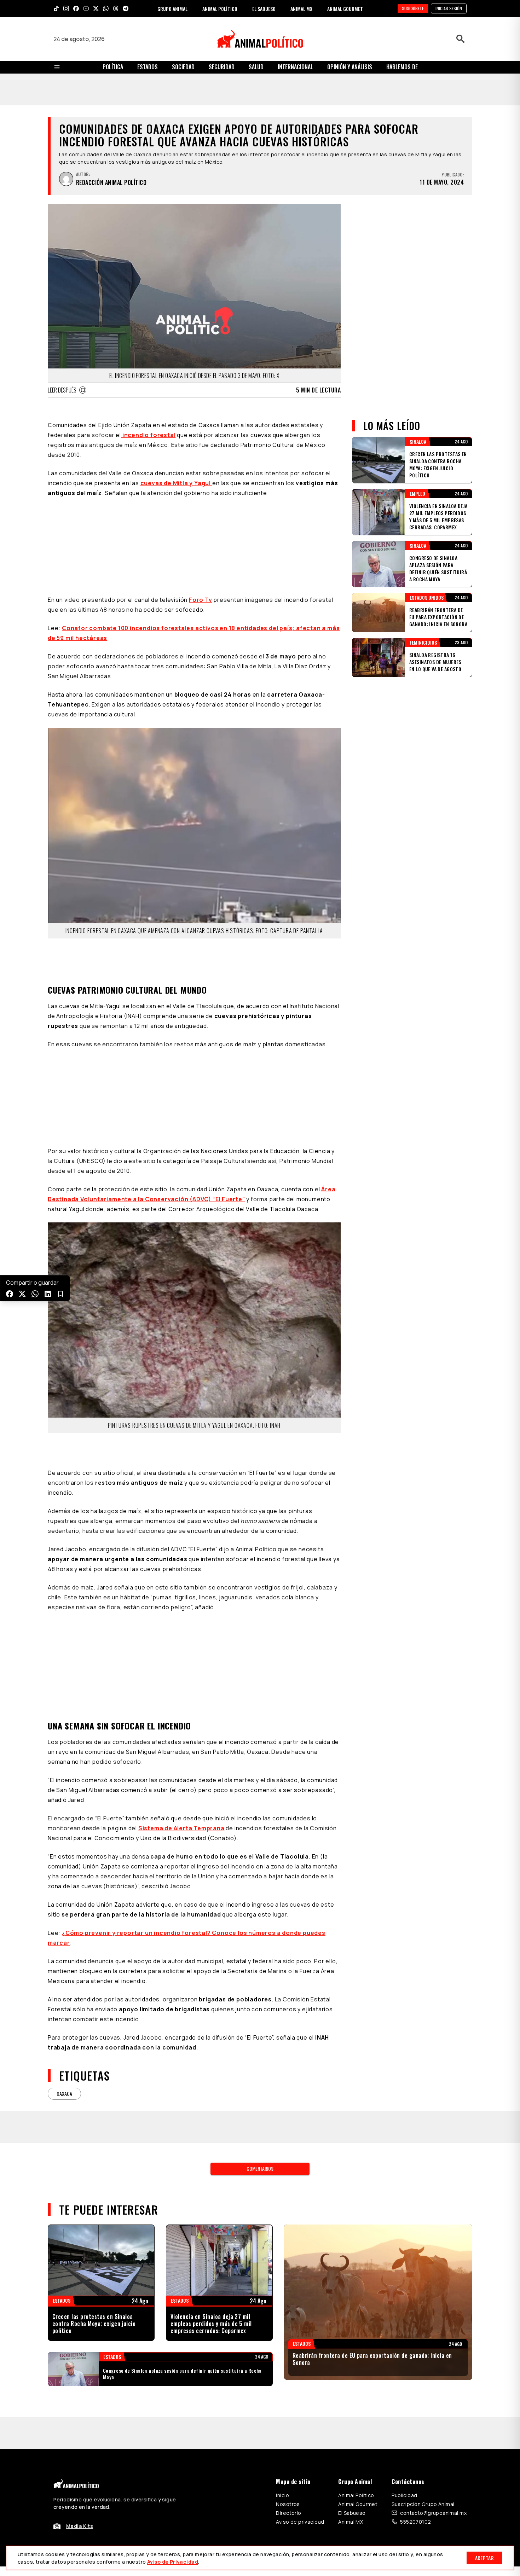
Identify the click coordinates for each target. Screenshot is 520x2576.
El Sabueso (352, 2390)
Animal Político (356, 2372)
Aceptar (484, 2558)
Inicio (282, 2372)
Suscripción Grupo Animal (423, 2381)
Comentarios (260, 2045)
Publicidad (404, 2372)
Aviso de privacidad (300, 2399)
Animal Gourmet (358, 2381)
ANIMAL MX (301, 9)
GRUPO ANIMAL (172, 9)
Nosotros (288, 2381)
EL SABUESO (264, 9)
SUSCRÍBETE (413, 8)
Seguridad (222, 67)
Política (113, 67)
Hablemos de (402, 67)
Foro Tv (201, 511)
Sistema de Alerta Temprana (181, 1705)
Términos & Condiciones (355, 2431)
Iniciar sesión (449, 8)
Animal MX (351, 2399)
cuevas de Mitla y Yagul (176, 483)
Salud (256, 67)
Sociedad (183, 67)
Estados (148, 67)
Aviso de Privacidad (173, 2562)
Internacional (295, 67)
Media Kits (80, 2403)
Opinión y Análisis (350, 67)
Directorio (288, 2390)
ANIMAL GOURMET (345, 9)
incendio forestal (148, 435)
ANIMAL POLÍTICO (220, 9)
